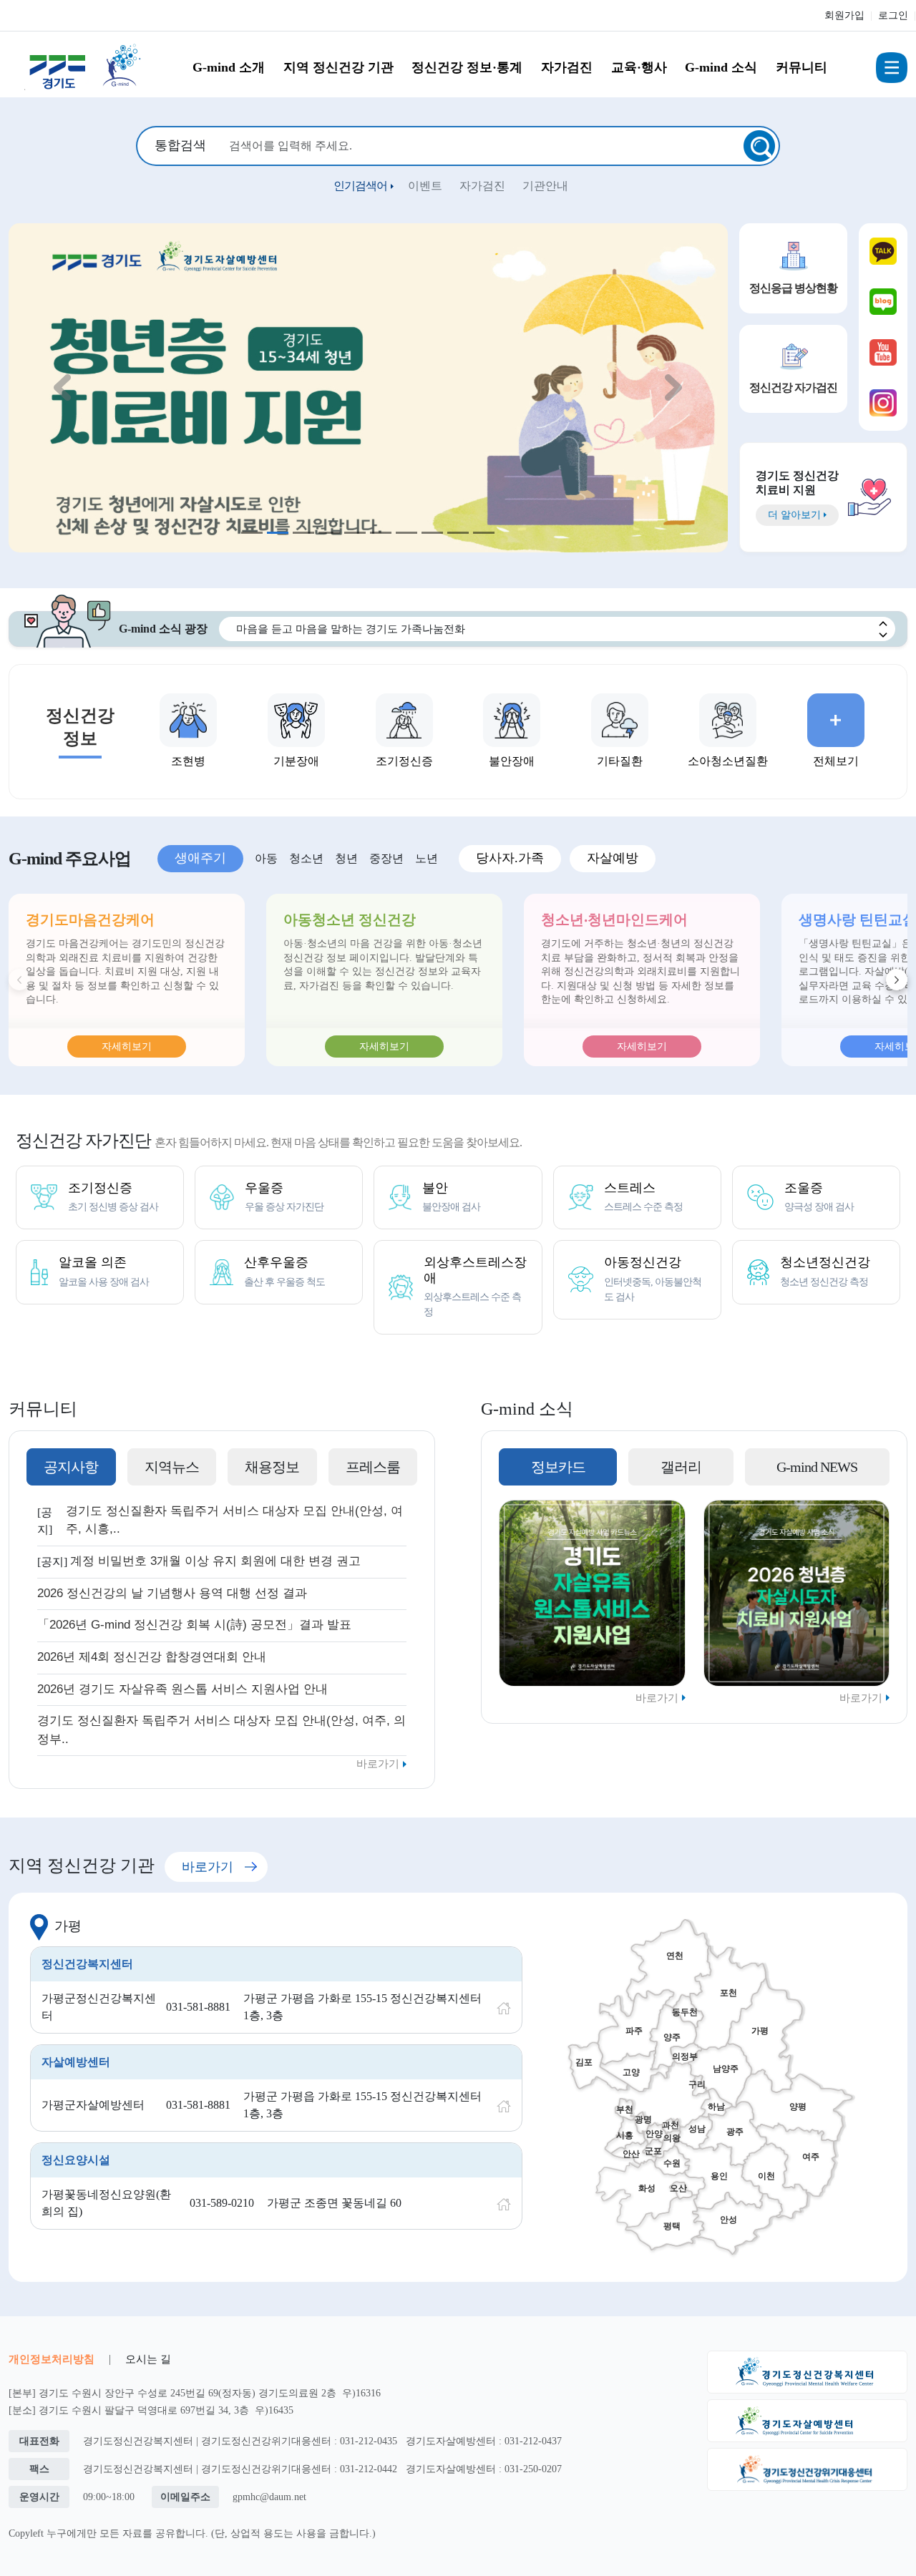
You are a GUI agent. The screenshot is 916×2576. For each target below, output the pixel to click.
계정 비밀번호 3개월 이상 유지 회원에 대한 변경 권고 (215, 1561)
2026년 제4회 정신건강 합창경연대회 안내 (152, 1657)
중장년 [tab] (386, 858)
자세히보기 (127, 1046)
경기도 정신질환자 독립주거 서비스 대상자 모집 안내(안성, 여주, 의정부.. (221, 1729)
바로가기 (378, 1764)
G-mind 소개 (229, 67)
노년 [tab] (427, 858)
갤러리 (681, 1467)
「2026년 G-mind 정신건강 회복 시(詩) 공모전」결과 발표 (194, 1625)
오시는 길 (148, 2359)
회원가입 (844, 15)
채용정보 (272, 1467)
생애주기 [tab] (200, 858)
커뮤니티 (801, 67)
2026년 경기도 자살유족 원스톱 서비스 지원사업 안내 (182, 1689)
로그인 (893, 15)
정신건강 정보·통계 (467, 67)
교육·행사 (639, 67)
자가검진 (567, 67)
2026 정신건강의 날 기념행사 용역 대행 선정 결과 (172, 1593)
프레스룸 (373, 1467)
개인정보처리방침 (52, 2359)
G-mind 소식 (721, 67)
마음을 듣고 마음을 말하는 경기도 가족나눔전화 (351, 629)
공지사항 (71, 1467)
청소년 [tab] (306, 858)
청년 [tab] (346, 858)
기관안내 (545, 186)
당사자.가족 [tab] (510, 858)
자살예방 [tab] (613, 858)
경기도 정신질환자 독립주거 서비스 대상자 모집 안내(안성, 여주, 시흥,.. (234, 1520)
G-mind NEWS (817, 1467)
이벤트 (425, 186)
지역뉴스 (172, 1467)
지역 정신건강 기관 (338, 67)
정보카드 (558, 1467)
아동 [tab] (266, 858)
